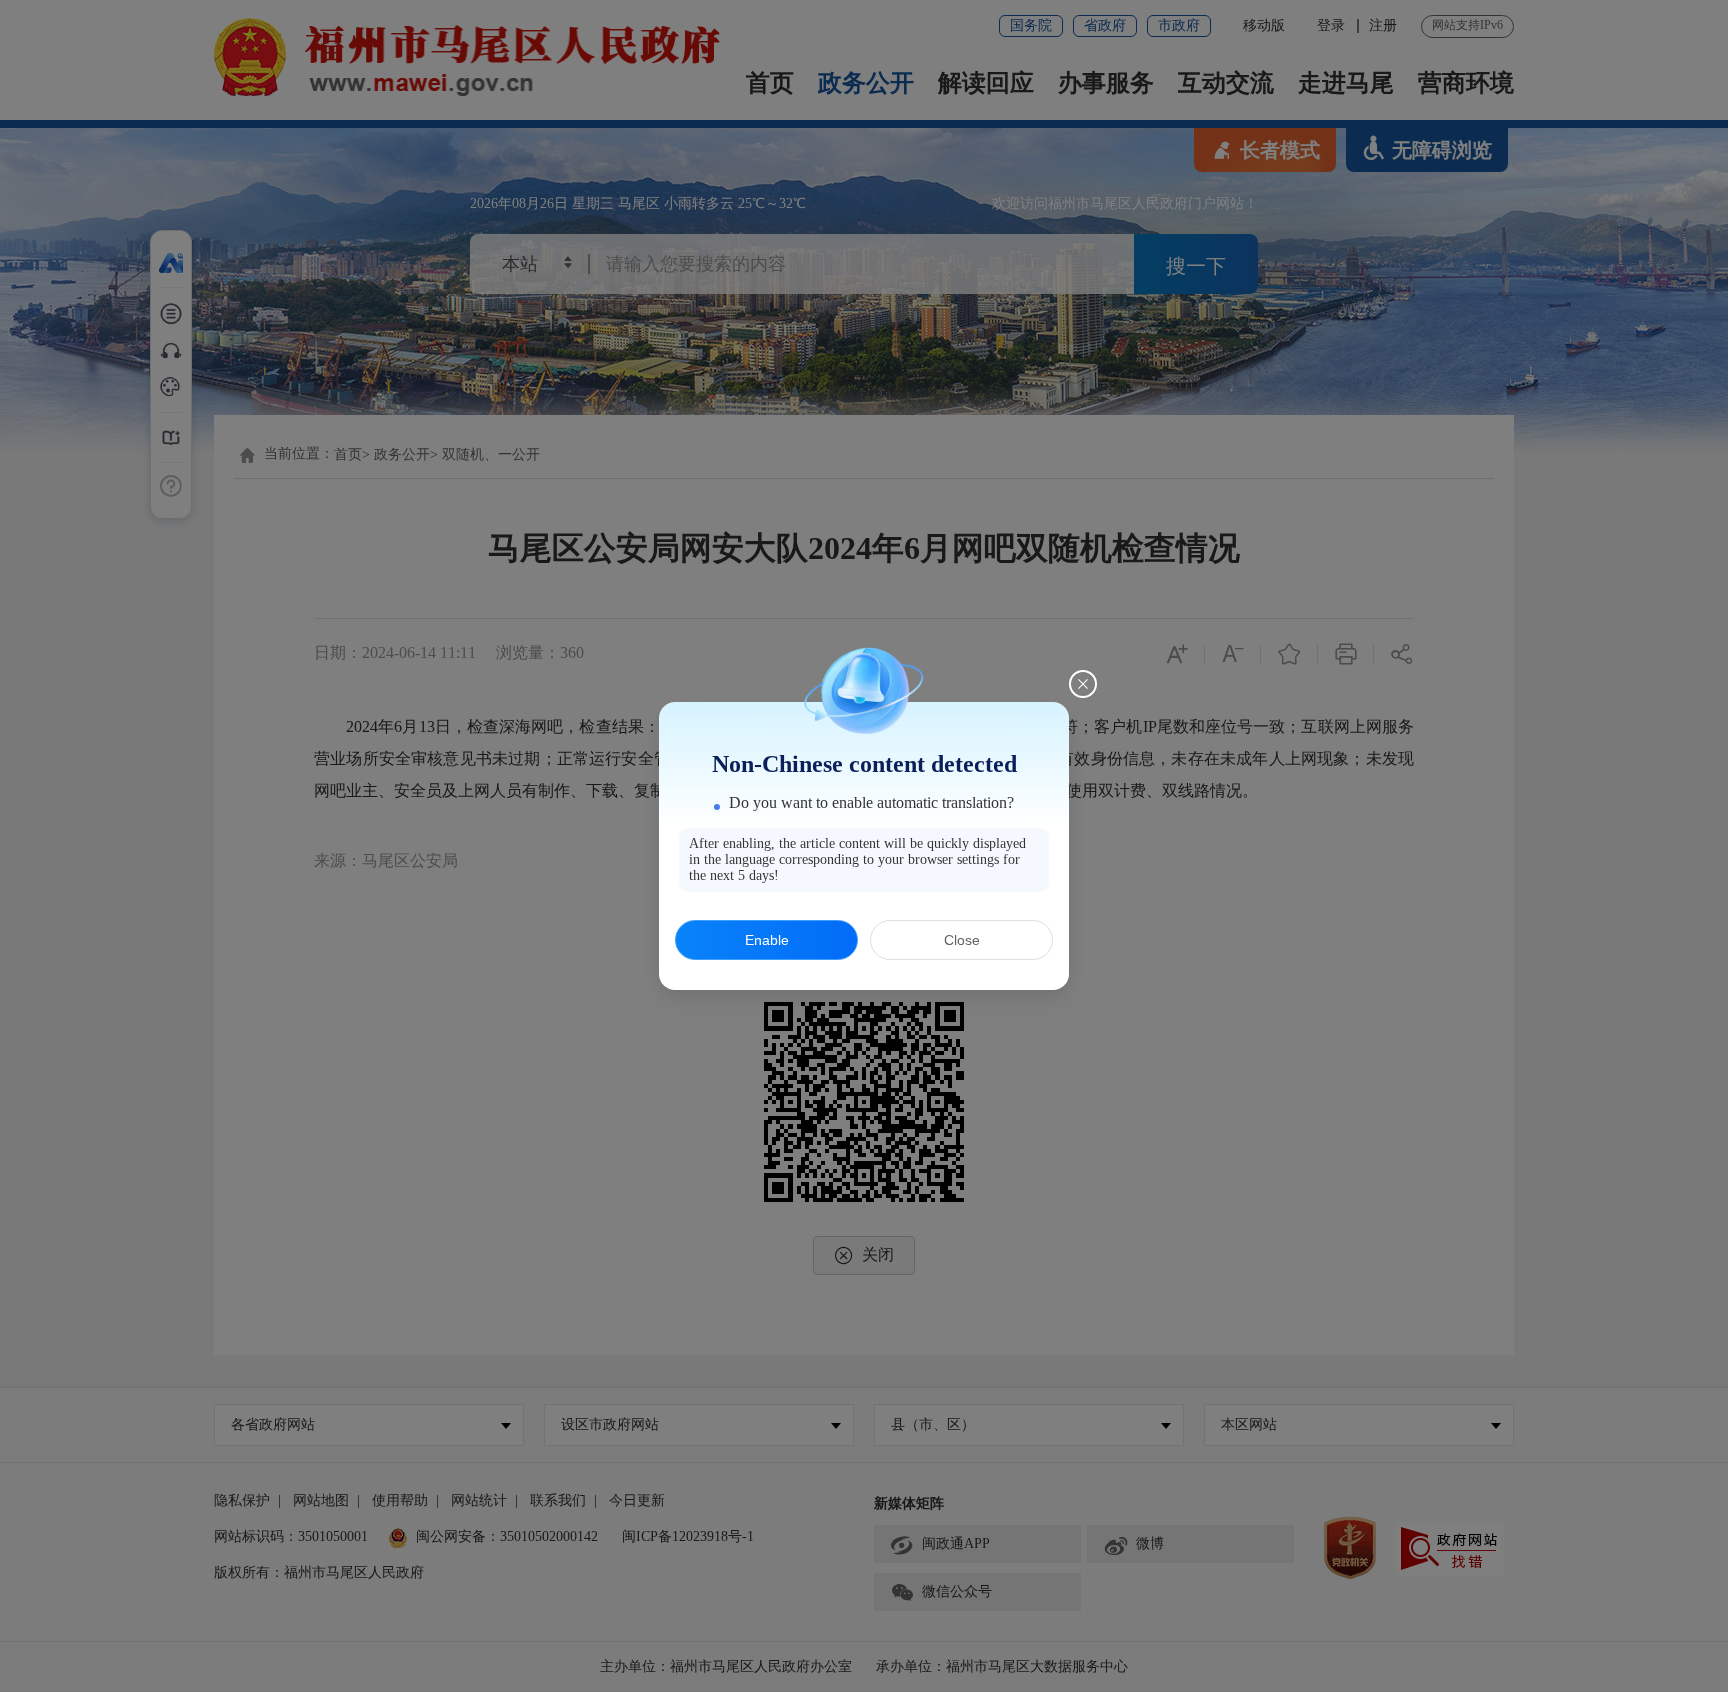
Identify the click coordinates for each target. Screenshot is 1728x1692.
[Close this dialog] (1083, 684)
